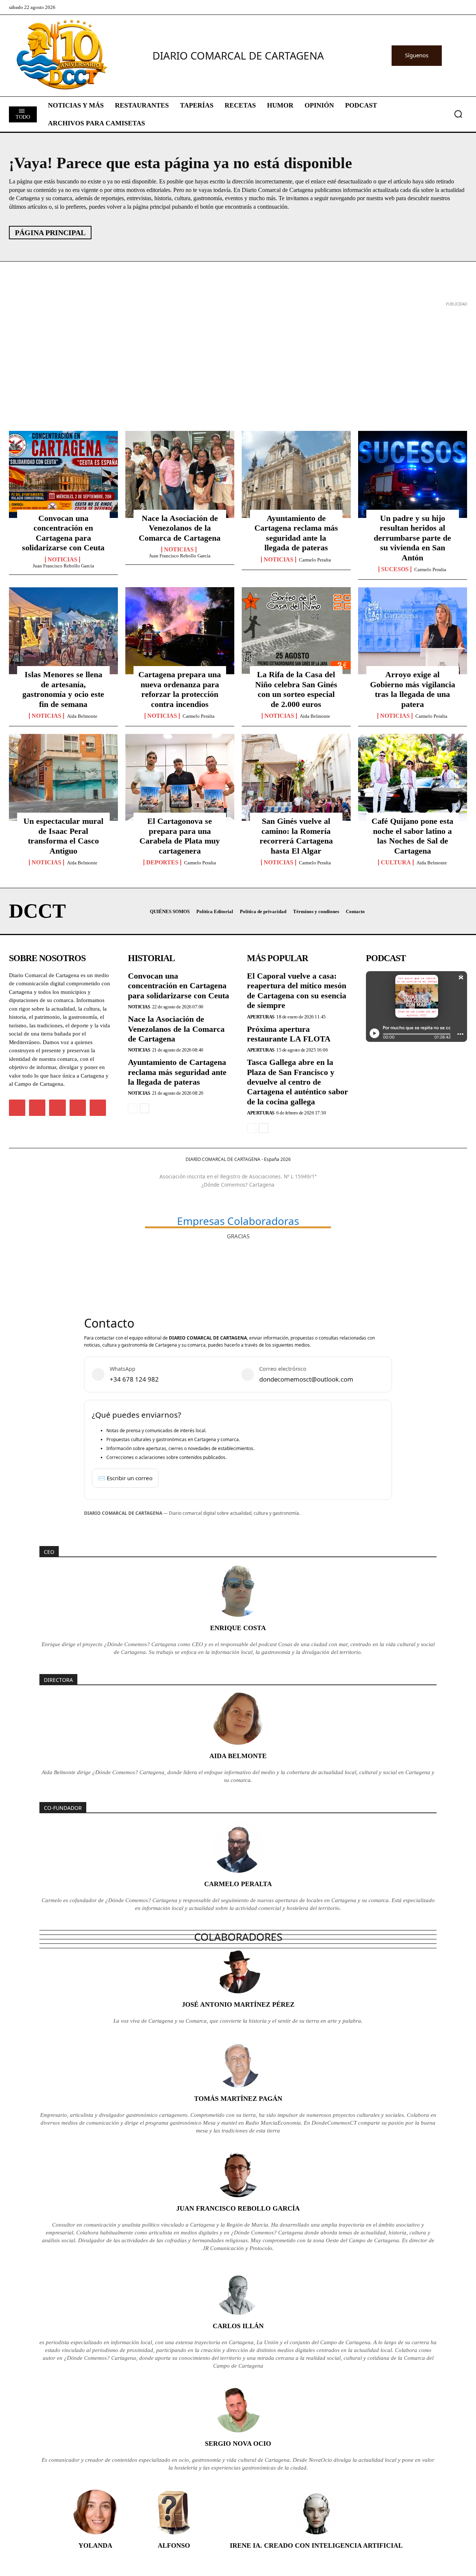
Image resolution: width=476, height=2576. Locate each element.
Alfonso (174, 2545)
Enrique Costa (238, 1628)
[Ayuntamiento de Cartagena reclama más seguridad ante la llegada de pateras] (296, 474)
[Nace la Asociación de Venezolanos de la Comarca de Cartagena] (180, 474)
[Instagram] (37, 1108)
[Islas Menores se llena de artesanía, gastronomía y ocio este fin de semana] (63, 631)
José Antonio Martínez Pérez (238, 2004)
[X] (57, 1108)
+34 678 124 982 (134, 1379)
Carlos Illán (238, 2326)
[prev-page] (133, 1108)
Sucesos (395, 569)
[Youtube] (98, 1108)
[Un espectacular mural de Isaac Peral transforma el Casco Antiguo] (63, 777)
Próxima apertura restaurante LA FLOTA (289, 1034)
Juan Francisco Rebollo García (63, 566)
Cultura (396, 863)
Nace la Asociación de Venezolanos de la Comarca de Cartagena (180, 528)
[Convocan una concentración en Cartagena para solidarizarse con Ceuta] (63, 474)
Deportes (162, 863)
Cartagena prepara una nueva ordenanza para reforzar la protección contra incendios (180, 689)
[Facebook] (17, 1108)
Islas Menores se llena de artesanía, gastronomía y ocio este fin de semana (63, 689)
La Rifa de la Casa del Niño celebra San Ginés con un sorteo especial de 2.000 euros (296, 689)
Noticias (62, 560)
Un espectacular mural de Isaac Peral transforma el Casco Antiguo (63, 836)
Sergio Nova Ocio (238, 2444)
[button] (458, 114)
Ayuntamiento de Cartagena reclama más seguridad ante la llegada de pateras (296, 533)
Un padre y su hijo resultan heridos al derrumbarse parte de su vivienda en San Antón (412, 538)
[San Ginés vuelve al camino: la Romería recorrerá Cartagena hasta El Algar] (296, 777)
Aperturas (261, 1017)
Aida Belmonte (82, 716)
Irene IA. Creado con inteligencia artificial (316, 2545)
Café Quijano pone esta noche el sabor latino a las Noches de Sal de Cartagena (412, 836)
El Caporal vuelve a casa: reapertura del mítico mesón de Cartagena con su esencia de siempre (297, 991)
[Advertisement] (232, 361)
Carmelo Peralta (315, 560)
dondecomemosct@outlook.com (306, 1379)
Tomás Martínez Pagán (238, 2099)
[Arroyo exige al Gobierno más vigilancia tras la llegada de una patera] (413, 631)
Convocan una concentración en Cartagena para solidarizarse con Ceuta (63, 533)
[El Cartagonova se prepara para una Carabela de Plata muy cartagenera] (180, 777)
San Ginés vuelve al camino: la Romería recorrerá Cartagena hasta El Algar (296, 836)
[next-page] (144, 1108)
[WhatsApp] (78, 1108)
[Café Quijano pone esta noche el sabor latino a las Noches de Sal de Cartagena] (413, 777)
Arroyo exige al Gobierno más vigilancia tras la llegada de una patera (413, 689)
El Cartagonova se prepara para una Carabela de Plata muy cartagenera (180, 836)
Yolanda (95, 2545)
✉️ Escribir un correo (125, 1478)
